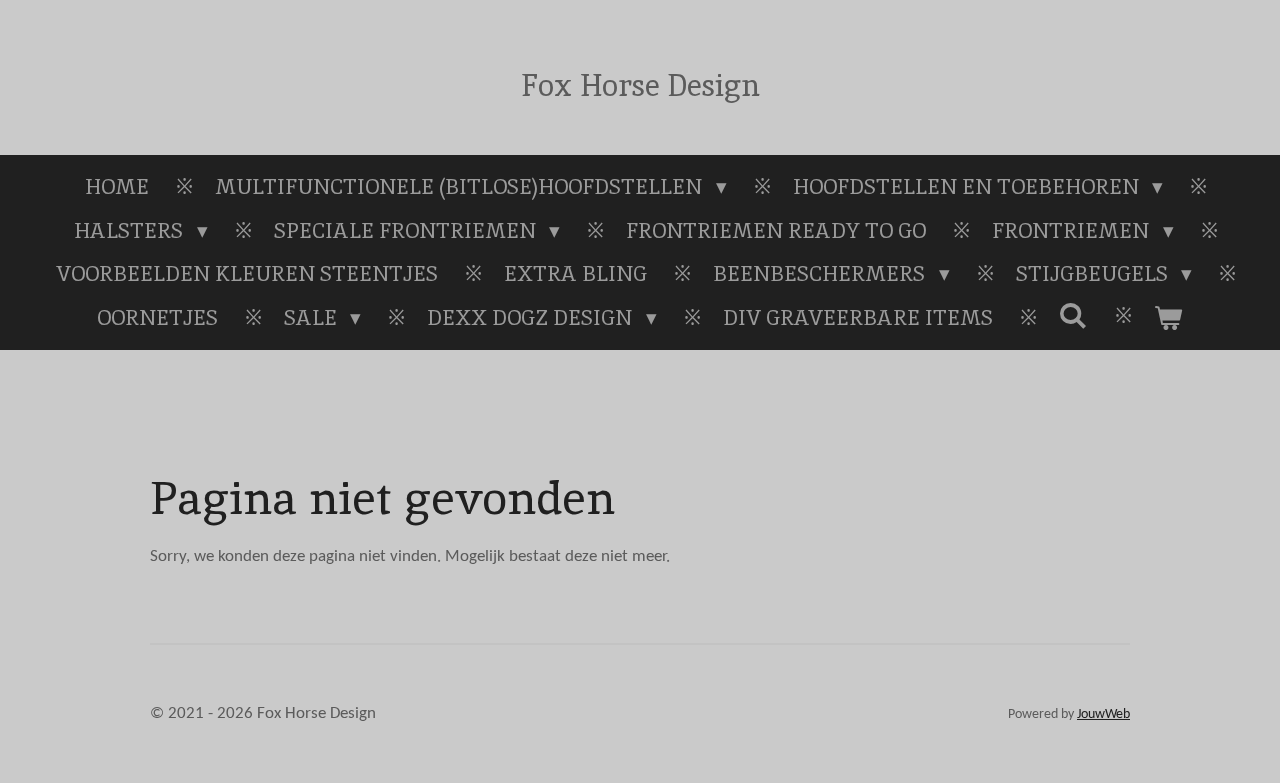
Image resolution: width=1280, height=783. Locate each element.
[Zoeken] (1073, 315)
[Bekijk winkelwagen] (1168, 318)
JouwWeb (1103, 714)
